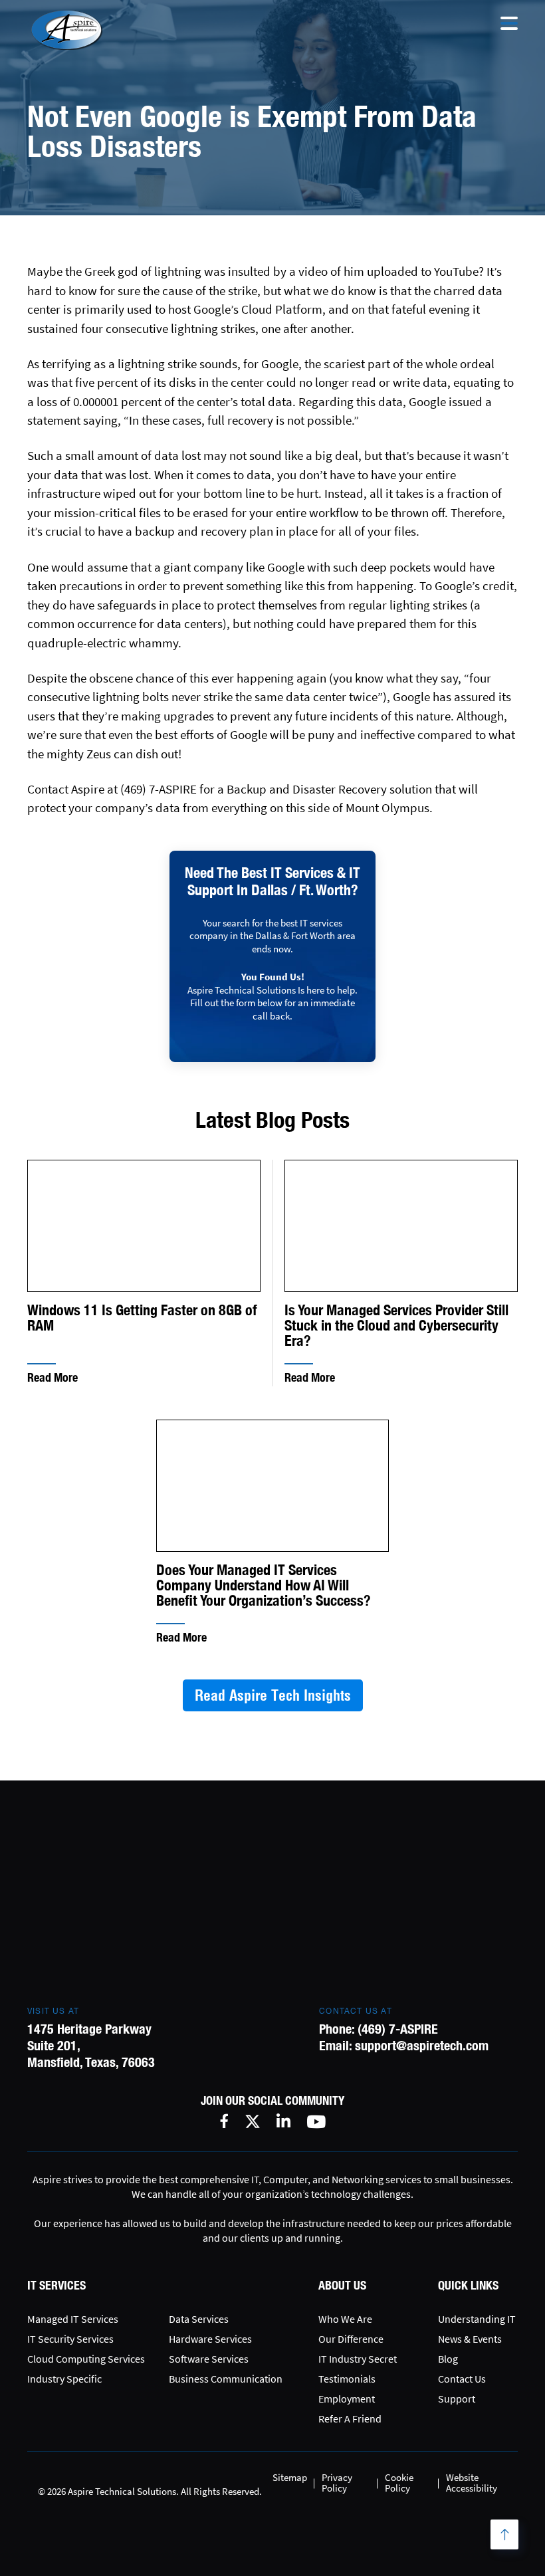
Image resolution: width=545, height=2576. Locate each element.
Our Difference (351, 2339)
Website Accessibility (472, 2483)
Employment (347, 2399)
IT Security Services (70, 2339)
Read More (53, 1377)
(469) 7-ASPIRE (398, 2029)
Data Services (199, 2319)
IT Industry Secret (358, 2359)
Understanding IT (477, 2319)
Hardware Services (210, 2339)
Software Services (209, 2359)
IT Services (56, 2285)
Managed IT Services (73, 2319)
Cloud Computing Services (86, 2359)
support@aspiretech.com (422, 2045)
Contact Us (462, 2379)
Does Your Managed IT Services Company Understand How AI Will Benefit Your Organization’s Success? (264, 1585)
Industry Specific (64, 2379)
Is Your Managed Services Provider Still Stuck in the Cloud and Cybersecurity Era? (396, 1326)
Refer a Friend (350, 2418)
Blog (448, 2359)
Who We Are (345, 2319)
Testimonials (347, 2379)
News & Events (470, 2339)
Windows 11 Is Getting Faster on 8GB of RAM (142, 1318)
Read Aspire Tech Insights (273, 1695)
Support (457, 2399)
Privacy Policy (337, 2483)
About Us (342, 2285)
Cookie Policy (399, 2483)
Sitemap (290, 2477)
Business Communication (226, 2379)
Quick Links (468, 2285)
